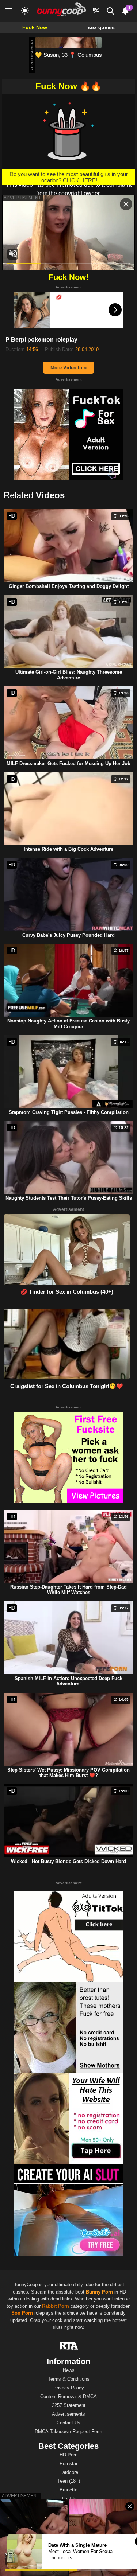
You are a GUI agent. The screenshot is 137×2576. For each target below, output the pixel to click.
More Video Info (68, 368)
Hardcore (69, 2472)
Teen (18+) (69, 2481)
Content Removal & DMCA (68, 2396)
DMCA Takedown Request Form (68, 2431)
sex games (101, 27)
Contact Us (68, 2423)
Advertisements (68, 2414)
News (69, 2370)
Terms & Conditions (69, 2379)
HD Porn (68, 2455)
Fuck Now (35, 27)
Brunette (68, 2490)
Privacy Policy (69, 2388)
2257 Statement (69, 2405)
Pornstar (68, 2464)
